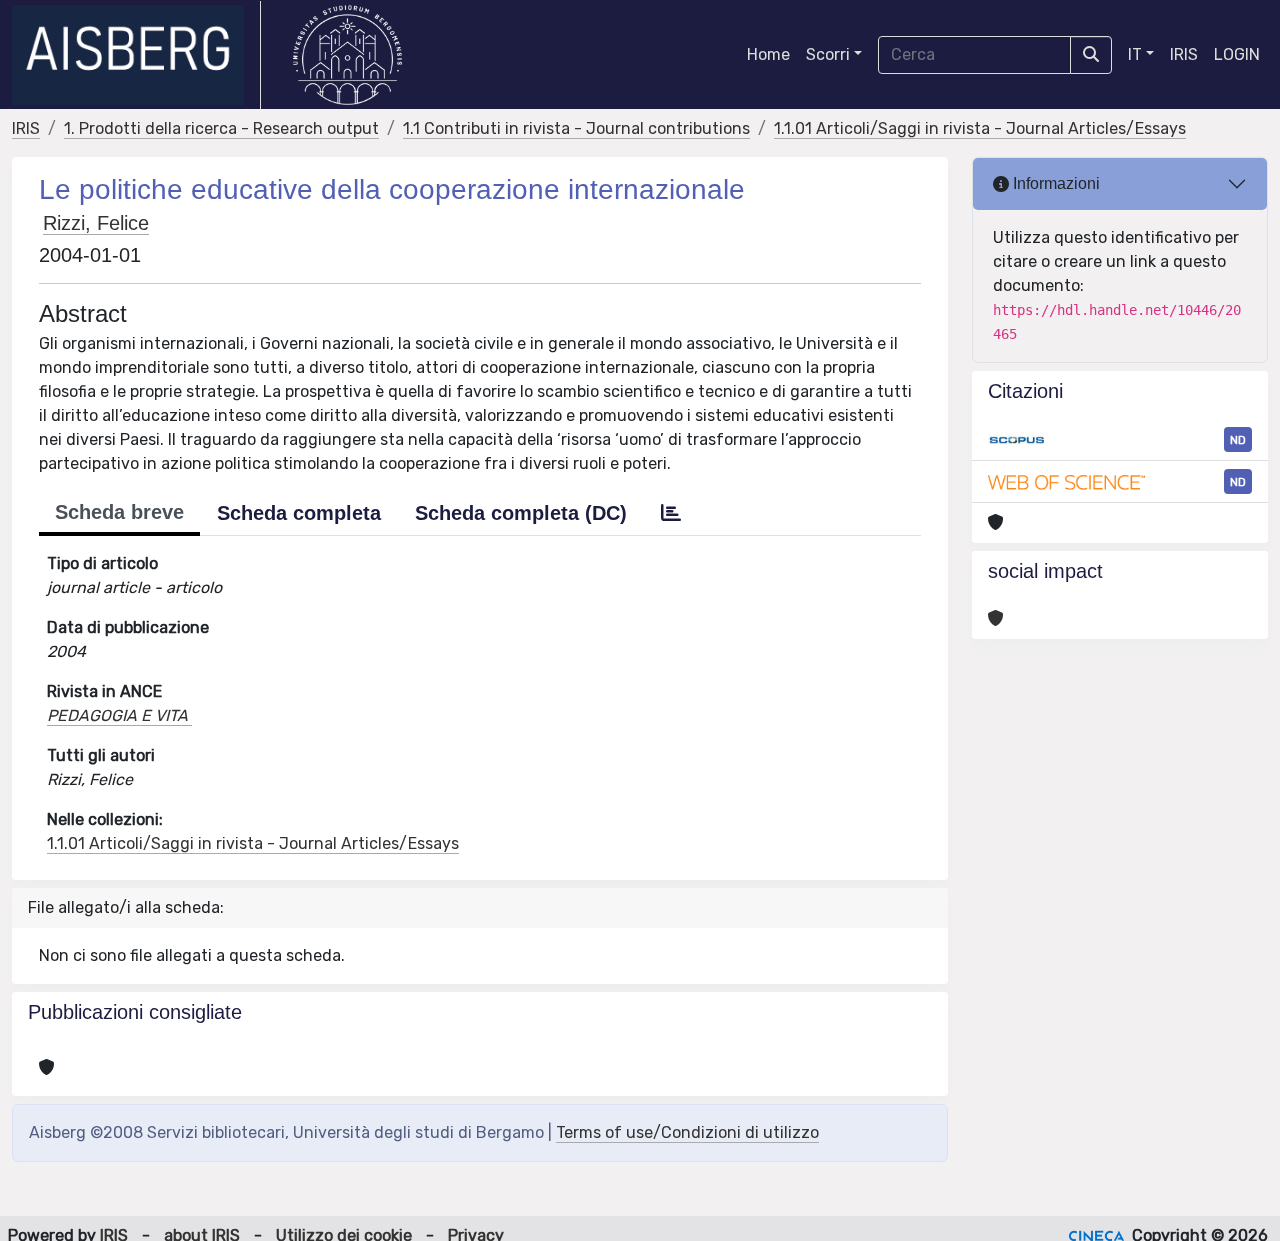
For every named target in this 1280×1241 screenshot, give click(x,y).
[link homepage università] (347, 55)
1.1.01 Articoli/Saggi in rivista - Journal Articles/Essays (980, 128)
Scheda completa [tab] (299, 513)
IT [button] (1135, 54)
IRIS (1184, 54)
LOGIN (1237, 54)
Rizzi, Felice (96, 223)
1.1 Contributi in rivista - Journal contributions (576, 128)
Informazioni (1054, 183)
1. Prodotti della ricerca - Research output (221, 128)
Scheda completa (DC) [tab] (521, 513)
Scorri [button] (828, 54)
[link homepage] (136, 55)
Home (768, 54)
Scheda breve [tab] (119, 512)
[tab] (671, 513)
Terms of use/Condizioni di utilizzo (687, 1132)
